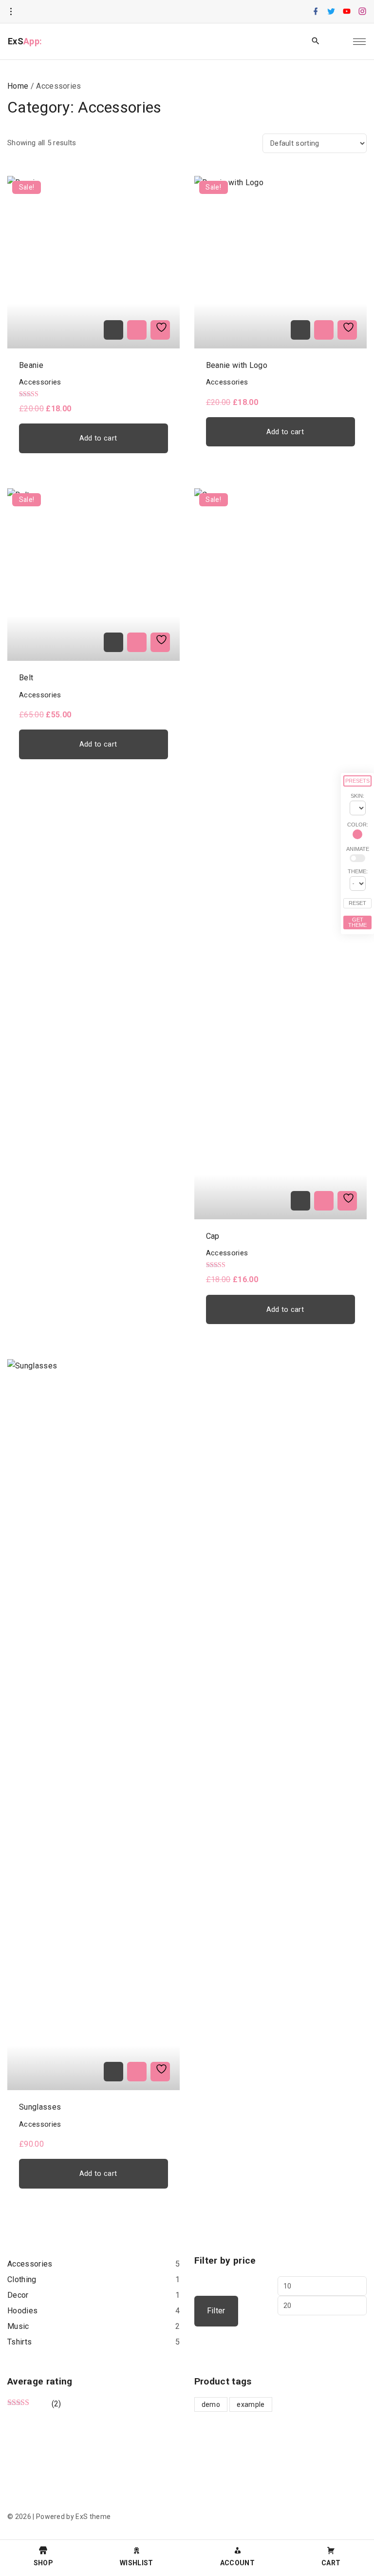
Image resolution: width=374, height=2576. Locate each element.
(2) (34, 2404)
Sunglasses (40, 2107)
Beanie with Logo (237, 365)
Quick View (137, 330)
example (251, 2404)
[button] (338, 42)
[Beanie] (113, 330)
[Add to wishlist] (160, 330)
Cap (213, 1236)
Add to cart (98, 438)
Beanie (31, 365)
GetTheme (357, 922)
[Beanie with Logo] (300, 330)
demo (211, 2404)
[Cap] (300, 1201)
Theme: (358, 871)
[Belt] (113, 642)
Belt (26, 678)
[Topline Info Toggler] (11, 12)
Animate (358, 849)
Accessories (40, 382)
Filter (216, 2311)
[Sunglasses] (113, 2072)
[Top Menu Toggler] (359, 41)
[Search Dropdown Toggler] (316, 41)
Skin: (357, 796)
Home (18, 86)
